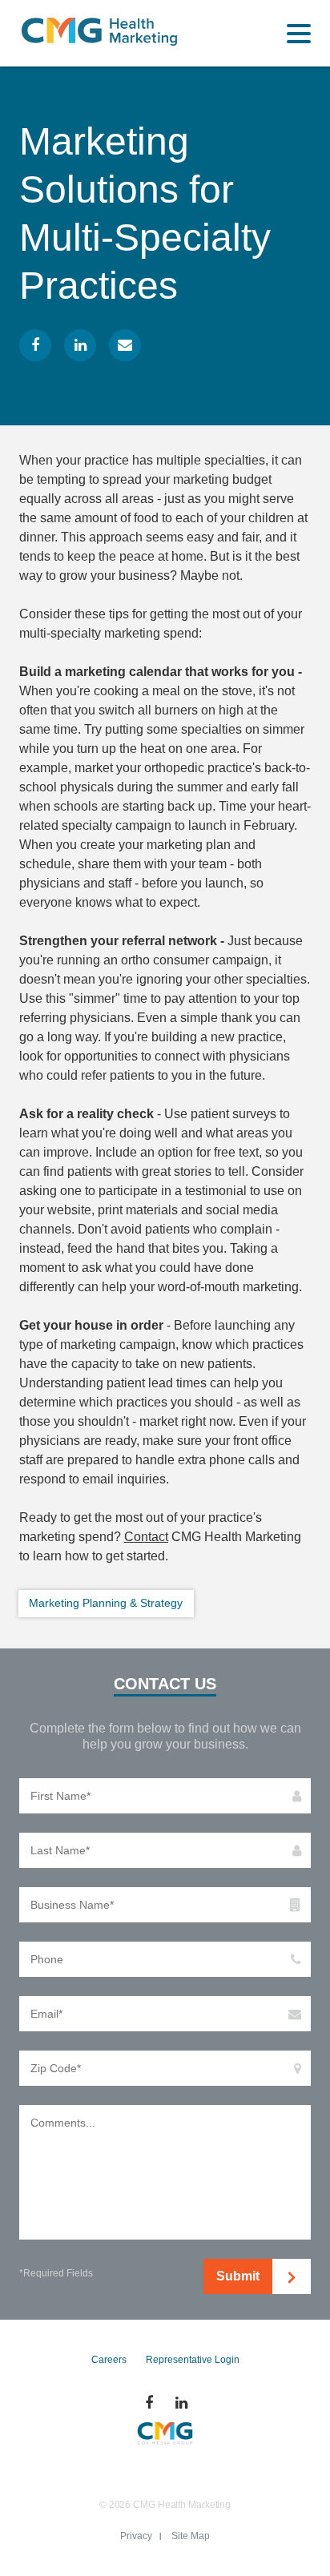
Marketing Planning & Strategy (106, 1603)
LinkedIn (80, 345)
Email (125, 345)
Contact (146, 1537)
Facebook (35, 345)
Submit (238, 2276)
